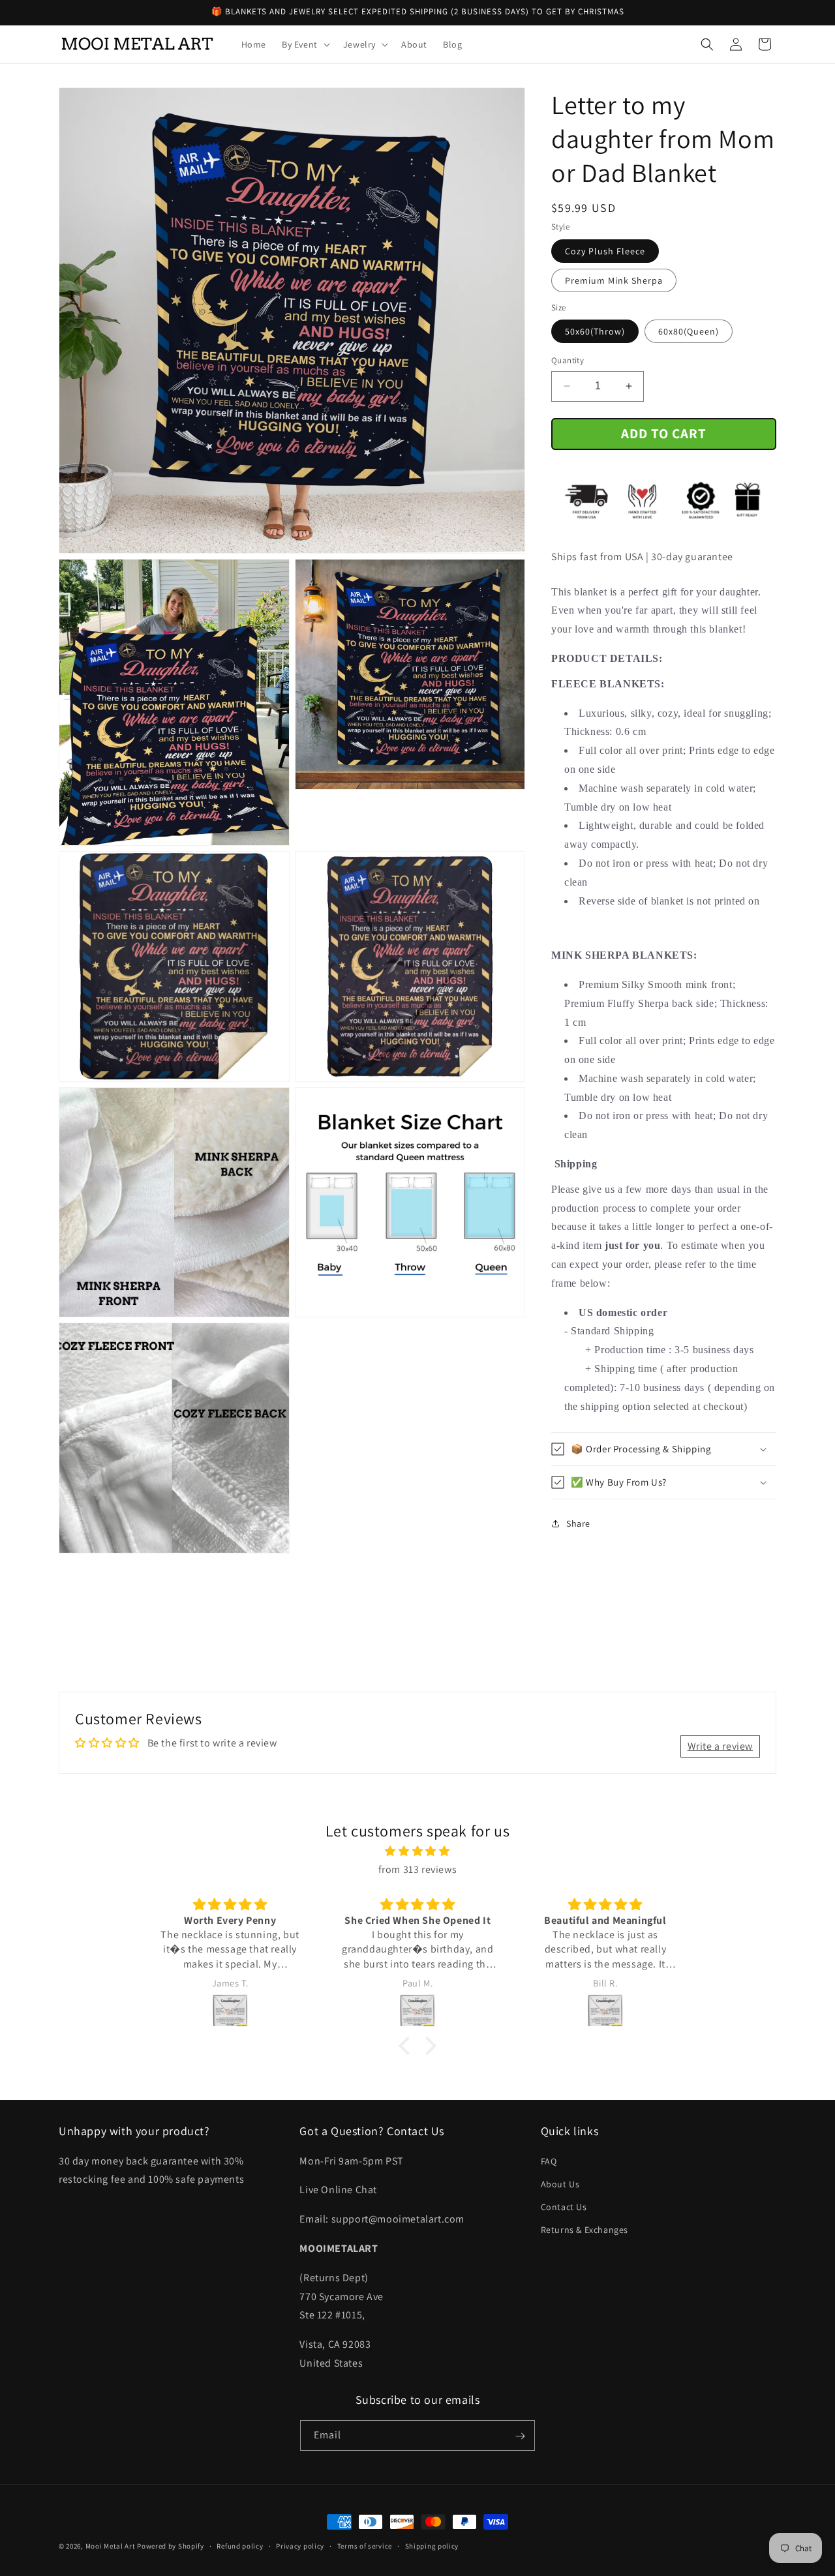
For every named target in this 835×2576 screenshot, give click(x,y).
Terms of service (365, 2545)
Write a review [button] (720, 1745)
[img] (417, 1851)
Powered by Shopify (171, 2546)
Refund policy (240, 2545)
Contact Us (564, 2206)
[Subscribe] (520, 2436)
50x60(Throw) (595, 331)
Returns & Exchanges (584, 2230)
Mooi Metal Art (111, 2546)
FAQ (549, 2161)
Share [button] (578, 1523)
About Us (560, 2183)
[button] (305, 44)
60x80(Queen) (689, 331)
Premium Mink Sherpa (614, 280)
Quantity (568, 360)
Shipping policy (432, 2545)
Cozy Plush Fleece (605, 251)
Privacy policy (300, 2545)
